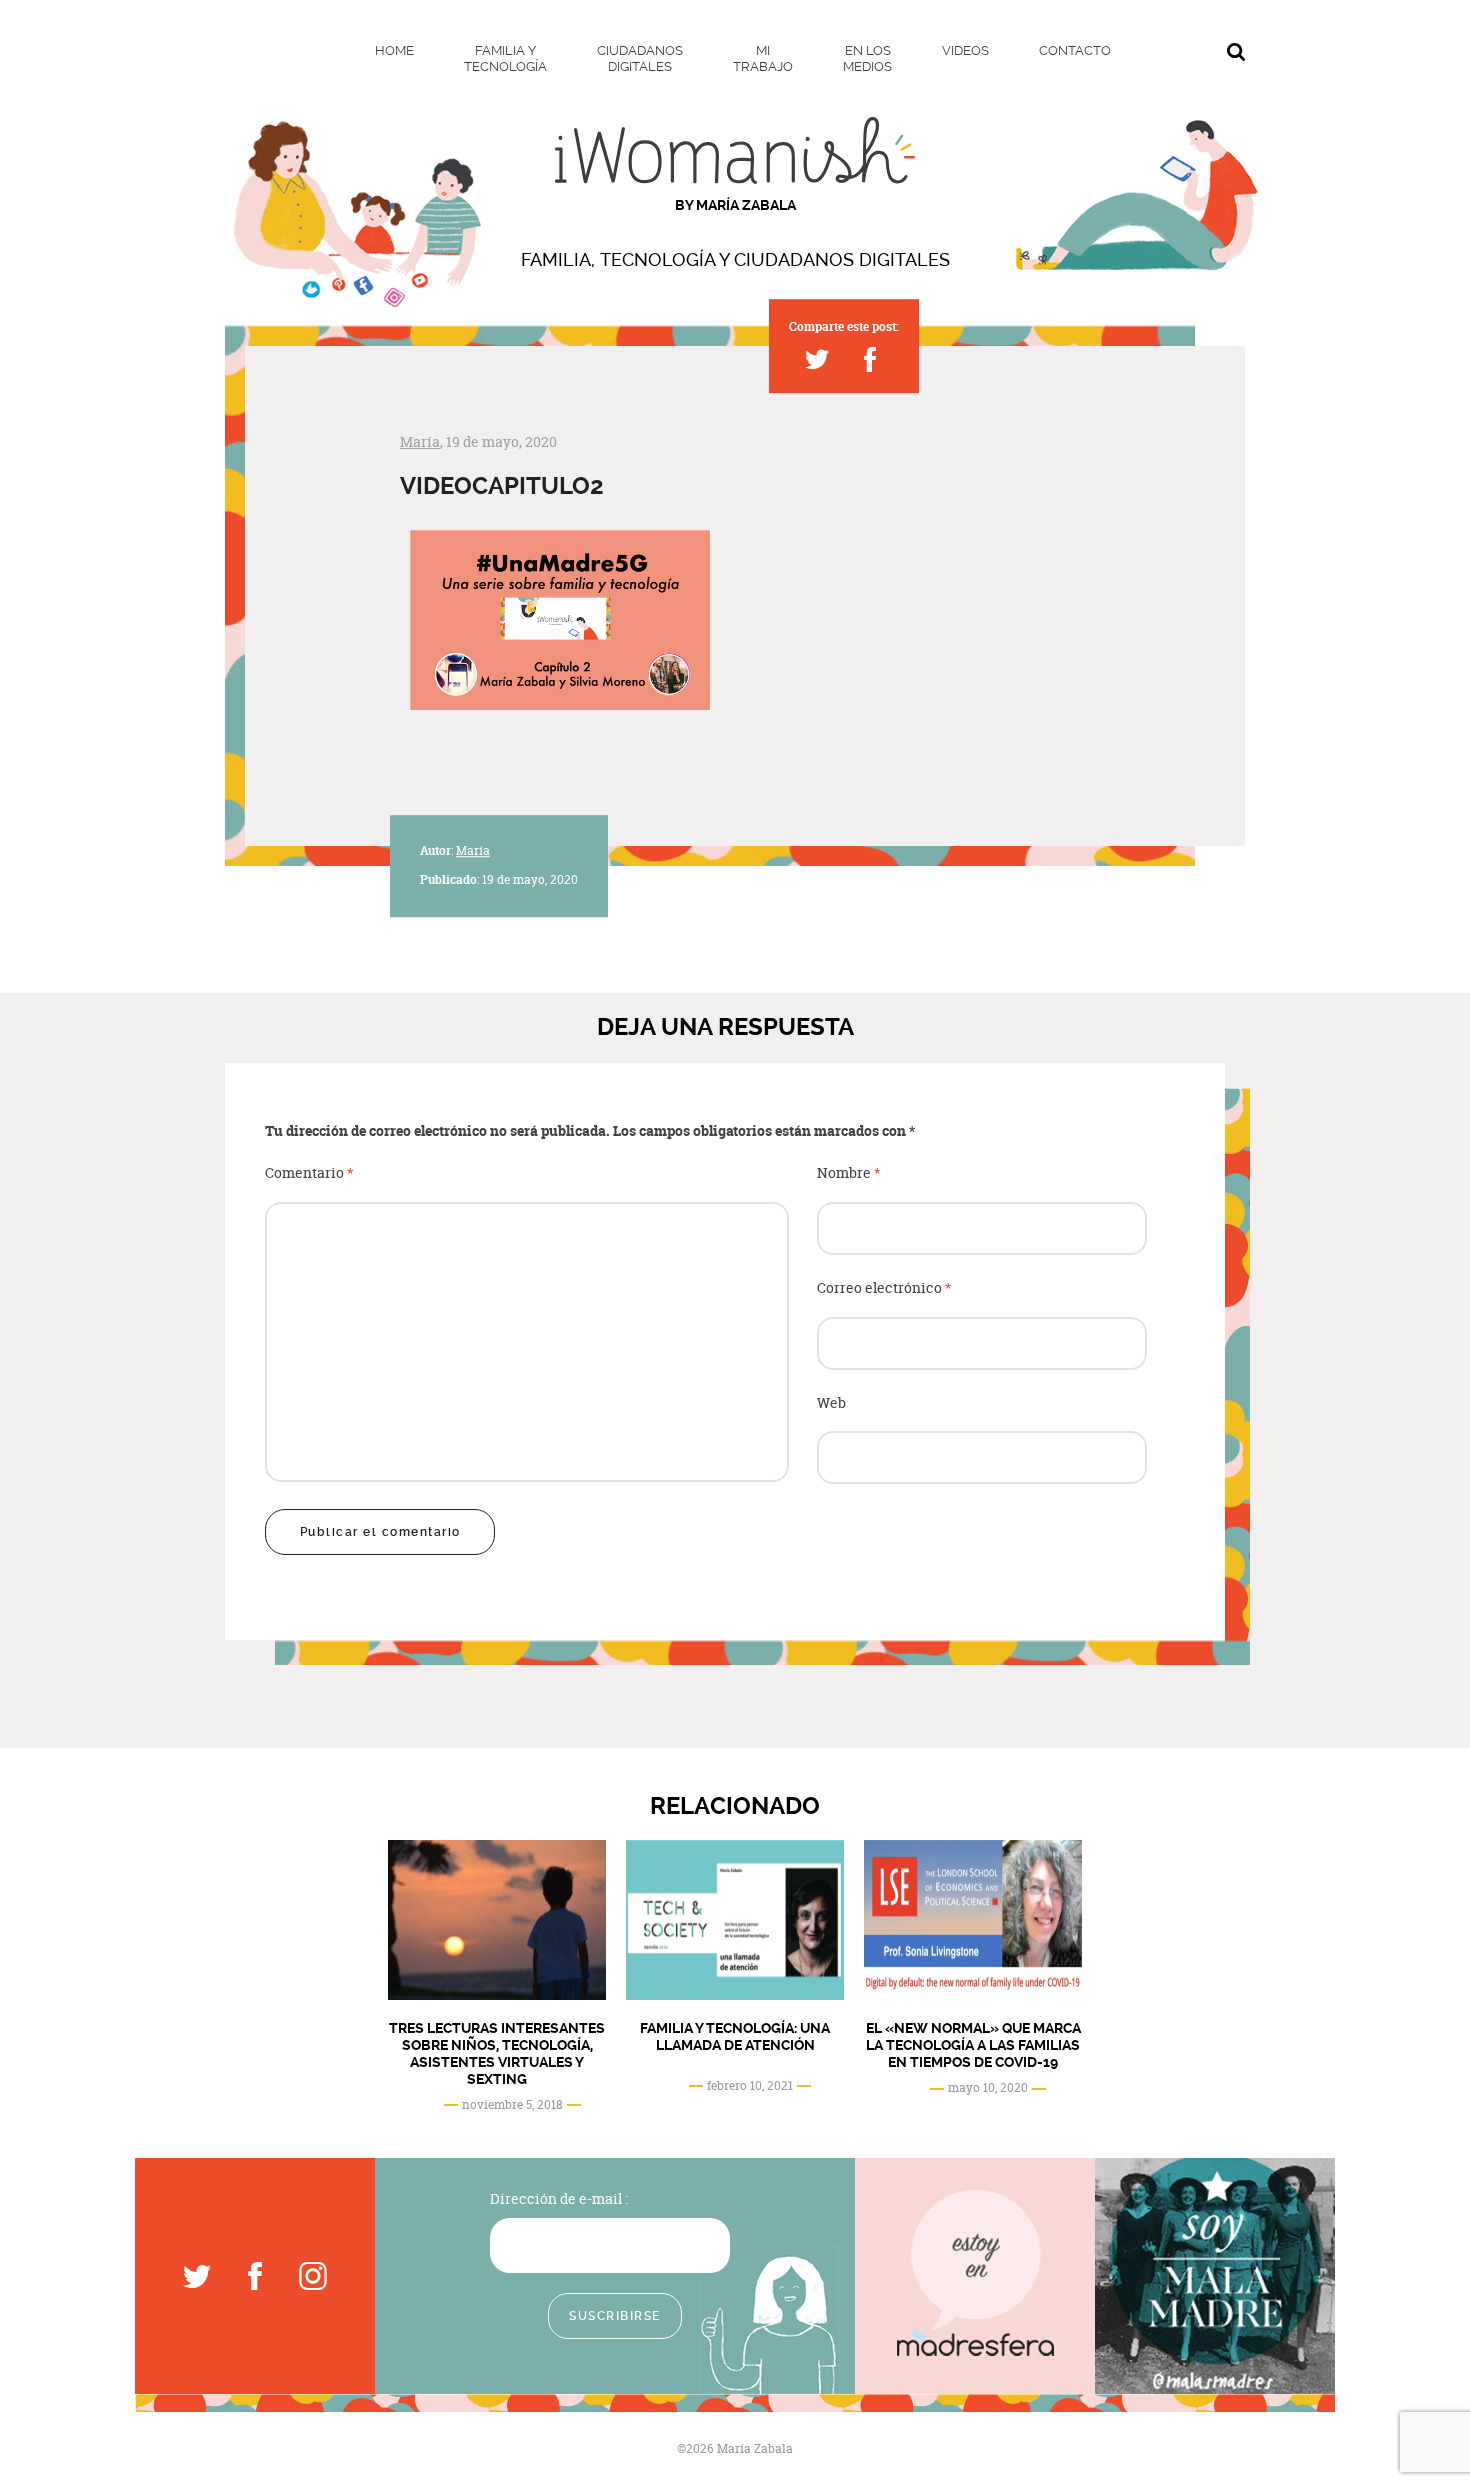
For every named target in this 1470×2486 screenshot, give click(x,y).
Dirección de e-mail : (559, 2198)
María (420, 441)
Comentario (309, 1173)
